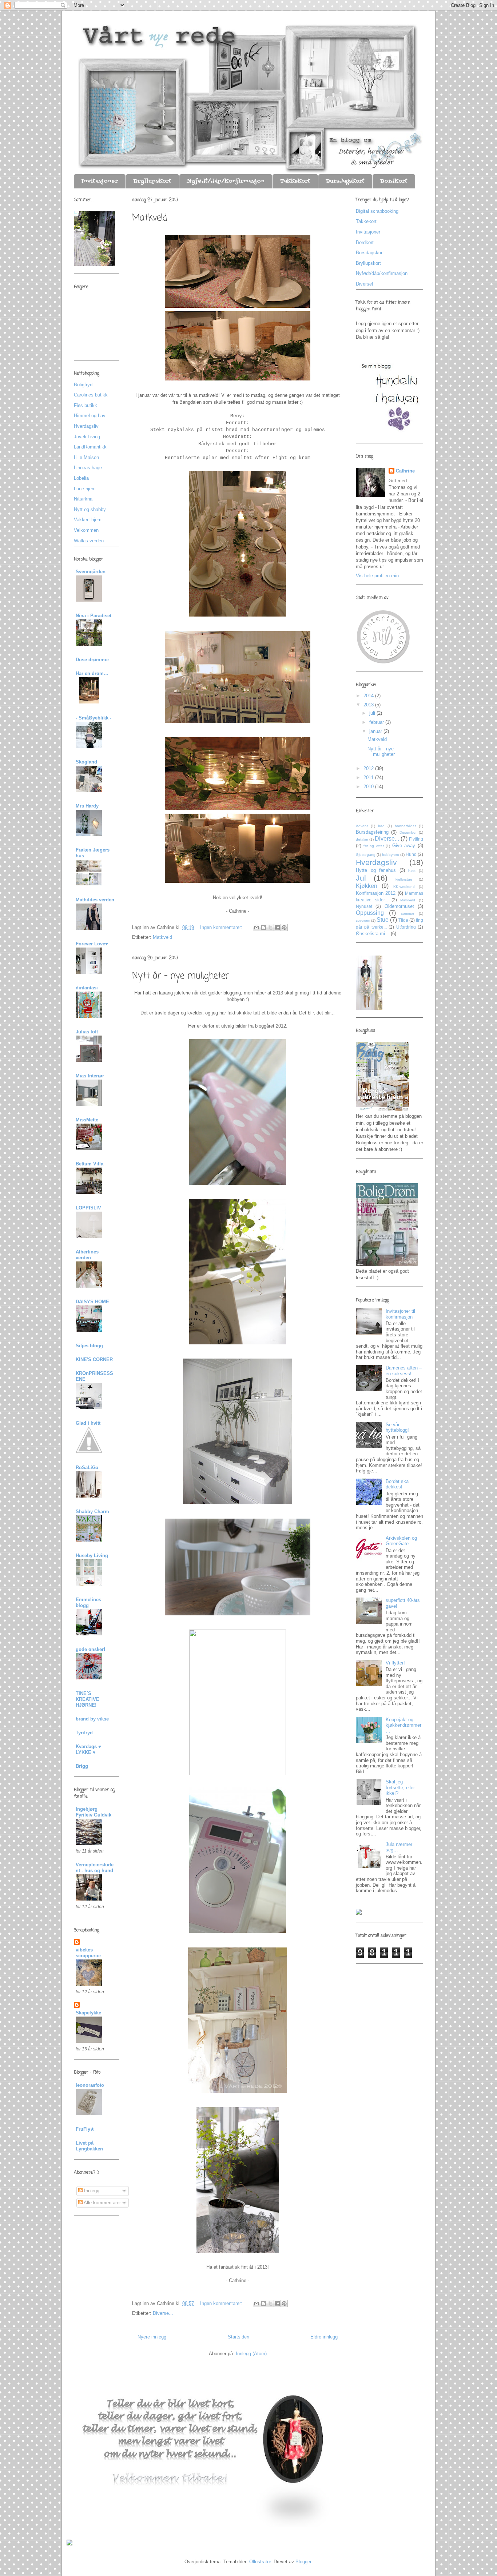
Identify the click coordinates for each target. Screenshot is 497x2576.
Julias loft (87, 1032)
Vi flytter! (395, 1663)
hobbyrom (390, 855)
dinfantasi (87, 988)
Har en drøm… (92, 673)
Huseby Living (92, 1556)
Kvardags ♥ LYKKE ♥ (88, 1749)
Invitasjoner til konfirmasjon (400, 1314)
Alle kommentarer (102, 2203)
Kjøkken (367, 886)
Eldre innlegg (324, 2337)
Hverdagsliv (86, 426)
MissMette (87, 1120)
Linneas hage (88, 468)
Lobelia (81, 478)
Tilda (403, 920)
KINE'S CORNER (94, 1359)
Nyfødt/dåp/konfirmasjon (226, 181)
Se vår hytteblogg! (397, 1427)
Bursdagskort (345, 181)
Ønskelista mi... (373, 934)
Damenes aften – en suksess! (404, 1371)
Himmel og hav (90, 416)
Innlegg (91, 2191)
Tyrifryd (84, 1733)
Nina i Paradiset (94, 616)
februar (377, 722)
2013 (369, 705)
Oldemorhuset (399, 906)
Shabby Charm (92, 1512)
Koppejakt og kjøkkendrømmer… (403, 1725)
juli (373, 713)
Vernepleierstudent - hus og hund (95, 1868)
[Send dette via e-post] (257, 928)
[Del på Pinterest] (284, 928)
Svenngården (91, 572)
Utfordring (406, 927)
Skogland (86, 762)
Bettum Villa (90, 1164)
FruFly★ (85, 2129)
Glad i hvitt (88, 1423)
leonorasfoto (90, 2085)
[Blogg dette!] (263, 928)
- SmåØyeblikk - (94, 718)
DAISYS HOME (92, 1302)
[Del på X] (270, 928)
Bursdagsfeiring (372, 832)
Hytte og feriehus (376, 870)
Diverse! (365, 284)
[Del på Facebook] (277, 928)
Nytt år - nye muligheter (180, 976)
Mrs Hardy (87, 806)
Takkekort (295, 181)
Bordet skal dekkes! (398, 1484)
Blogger (303, 2562)
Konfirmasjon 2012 (376, 893)
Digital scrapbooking (377, 211)
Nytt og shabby (90, 509)
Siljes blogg (89, 1346)
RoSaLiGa (87, 1468)
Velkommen (86, 530)
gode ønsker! (90, 1649)
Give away (404, 846)
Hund (411, 854)
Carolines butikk (91, 395)
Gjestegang (366, 855)
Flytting (416, 839)
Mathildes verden (95, 900)
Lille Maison (86, 457)
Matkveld (150, 218)
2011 (369, 777)
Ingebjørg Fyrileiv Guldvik (94, 1812)
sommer (407, 914)
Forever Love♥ (92, 944)
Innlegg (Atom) (251, 2354)
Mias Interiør (90, 1076)
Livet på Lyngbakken (89, 2146)
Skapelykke (88, 2013)
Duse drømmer (92, 660)
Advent (362, 826)
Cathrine (405, 471)
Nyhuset (364, 906)
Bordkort (394, 181)
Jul (361, 878)
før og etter (374, 846)
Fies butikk (86, 405)
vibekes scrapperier (88, 1953)
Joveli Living (87, 437)
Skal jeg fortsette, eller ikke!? (400, 1787)
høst (412, 871)
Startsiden (238, 2337)
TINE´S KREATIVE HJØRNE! (88, 1699)
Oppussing (370, 913)
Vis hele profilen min (377, 576)
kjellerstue (404, 879)
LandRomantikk (90, 447)
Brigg (82, 1766)
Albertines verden (87, 1255)
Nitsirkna (83, 499)
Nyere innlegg (152, 2337)
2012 (369, 768)
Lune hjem (85, 489)
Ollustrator (260, 2562)
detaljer (362, 839)
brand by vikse (92, 1719)
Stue (383, 920)
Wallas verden (89, 541)
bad (381, 826)
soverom (363, 920)
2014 (369, 696)
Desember (408, 832)
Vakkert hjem (88, 520)
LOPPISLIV (88, 1208)
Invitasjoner (100, 181)
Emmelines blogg (88, 1602)
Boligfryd (83, 385)
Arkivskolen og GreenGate (401, 1541)
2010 (369, 787)
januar (376, 731)
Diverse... (163, 2313)
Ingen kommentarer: (222, 927)
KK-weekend (404, 887)
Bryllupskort (152, 181)
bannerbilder (405, 826)
